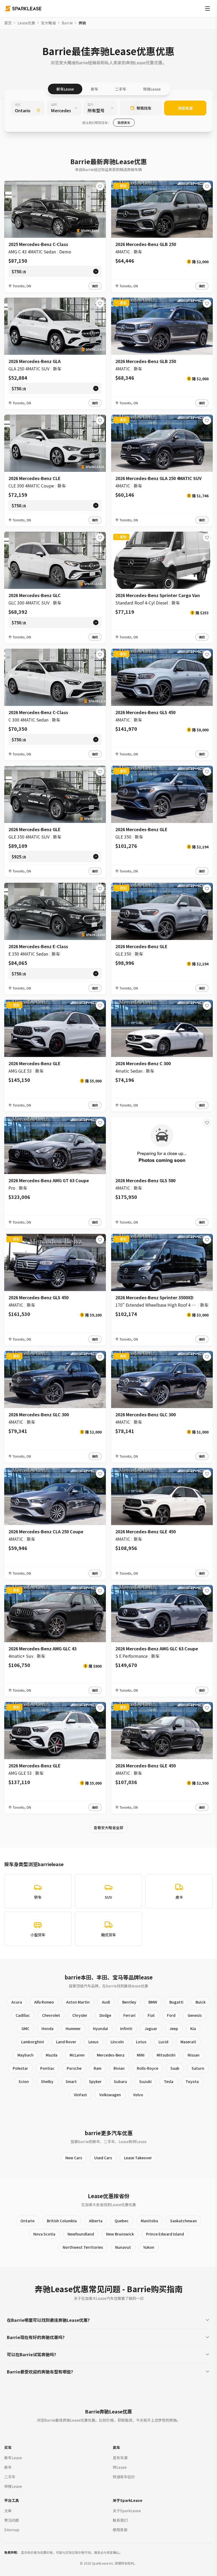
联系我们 (120, 2520)
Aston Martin (78, 2002)
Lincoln (117, 2042)
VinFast (80, 2095)
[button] (95, 286)
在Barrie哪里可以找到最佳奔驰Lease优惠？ (49, 2320)
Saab (175, 2068)
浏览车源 (185, 108)
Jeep (174, 2028)
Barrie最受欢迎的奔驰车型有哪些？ (41, 2372)
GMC (25, 2028)
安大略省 (48, 23)
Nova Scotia (44, 2234)
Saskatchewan (184, 2221)
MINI (141, 2055)
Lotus (141, 2042)
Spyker (95, 2081)
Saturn (198, 2068)
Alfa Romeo (44, 2002)
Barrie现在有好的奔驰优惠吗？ (37, 2337)
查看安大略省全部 (108, 1827)
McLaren (77, 2055)
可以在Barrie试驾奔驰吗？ (33, 2354)
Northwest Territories (83, 2247)
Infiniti (126, 2028)
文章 (8, 2511)
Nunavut (123, 2247)
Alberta (96, 2221)
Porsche (74, 2068)
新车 (94, 89)
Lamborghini (33, 2042)
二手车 (121, 89)
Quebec (122, 2221)
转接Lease (152, 89)
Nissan (194, 2055)
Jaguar (151, 2028)
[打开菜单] (207, 8)
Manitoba (149, 2221)
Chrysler (80, 2015)
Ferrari (129, 2015)
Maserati (188, 2042)
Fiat (151, 2015)
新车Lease (65, 89)
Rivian (119, 2068)
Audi (106, 2002)
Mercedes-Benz (111, 2055)
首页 (8, 23)
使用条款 (120, 2530)
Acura (17, 2002)
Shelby (47, 2081)
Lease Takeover (138, 2158)
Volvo (138, 2095)
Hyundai (100, 2028)
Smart (71, 2081)
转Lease (120, 2467)
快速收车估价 (124, 2477)
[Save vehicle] (100, 186)
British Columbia (62, 2221)
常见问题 (12, 2520)
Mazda (52, 2055)
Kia (193, 2028)
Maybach (26, 2055)
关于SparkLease (127, 2511)
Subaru (120, 2081)
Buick (201, 2002)
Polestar (20, 2068)
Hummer (73, 2028)
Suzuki (145, 2081)
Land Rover (66, 2042)
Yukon (149, 2247)
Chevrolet (51, 2015)
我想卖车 (124, 122)
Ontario (28, 2221)
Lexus (93, 2042)
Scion (24, 2081)
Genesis (195, 2015)
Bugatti (176, 2002)
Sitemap (12, 2530)
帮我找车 (144, 108)
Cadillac (23, 2015)
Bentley (129, 2002)
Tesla (169, 2081)
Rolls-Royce (148, 2068)
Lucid (163, 2042)
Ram (98, 2068)
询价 (95, 286)
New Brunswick (120, 2234)
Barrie (67, 23)
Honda (48, 2028)
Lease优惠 (26, 23)
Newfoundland (81, 2234)
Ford (171, 2015)
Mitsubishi (166, 2055)
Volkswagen (110, 2095)
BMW (153, 2002)
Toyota (192, 2081)
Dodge (105, 2015)
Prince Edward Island (165, 2234)
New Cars (74, 2158)
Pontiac (47, 2068)
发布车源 (120, 2458)
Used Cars (103, 2158)
